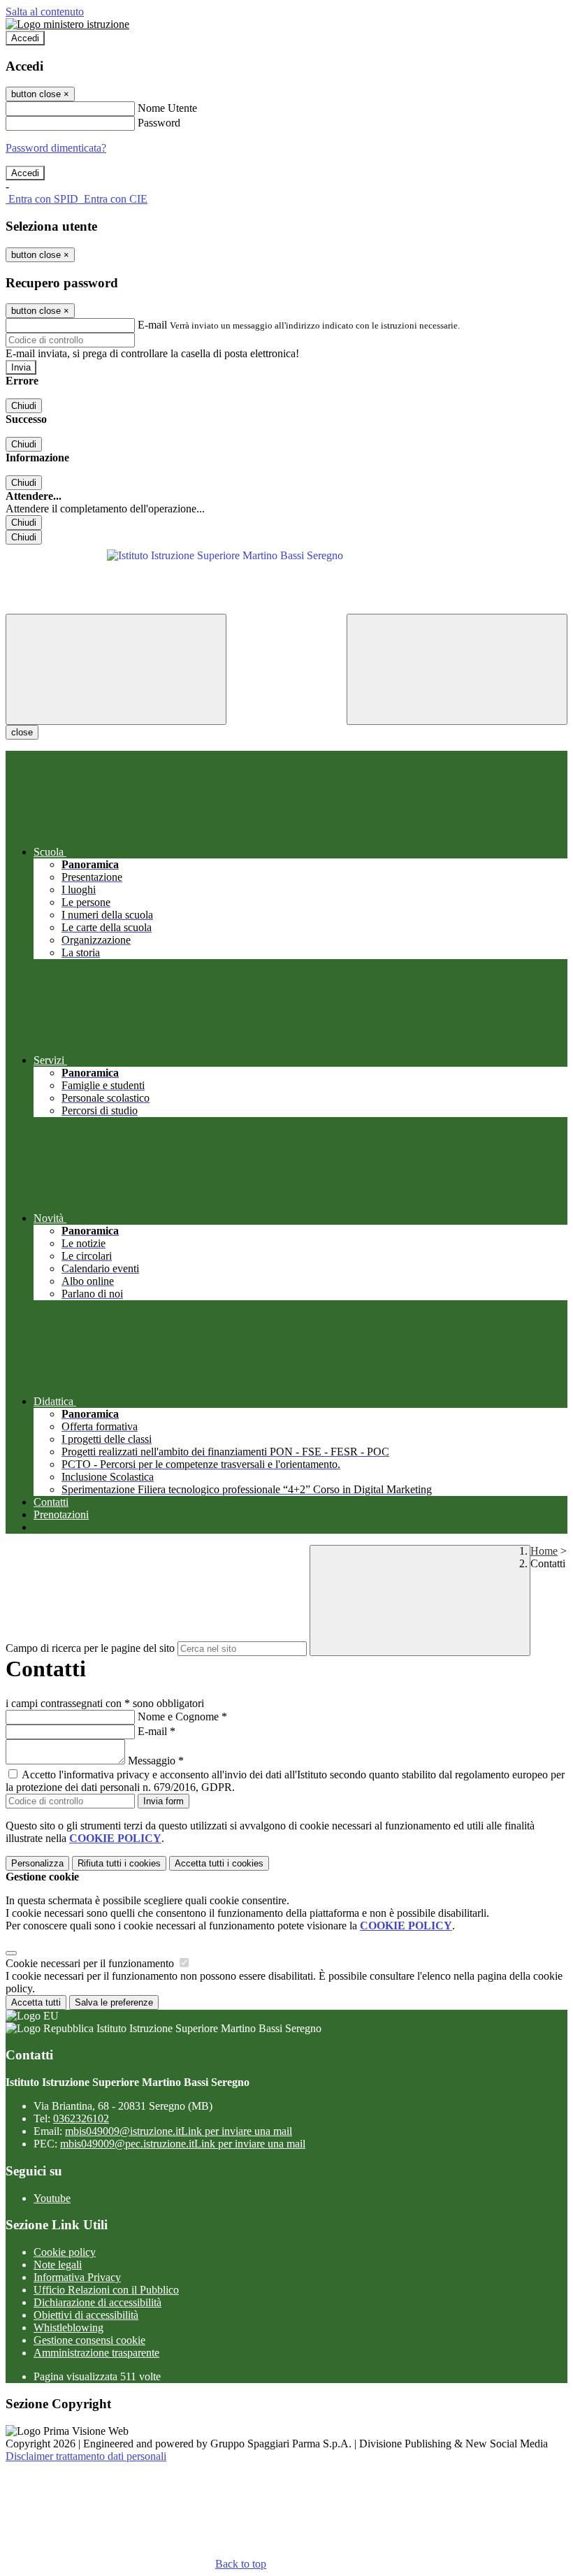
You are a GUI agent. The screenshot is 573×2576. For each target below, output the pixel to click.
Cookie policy (65, 2252)
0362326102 (81, 2118)
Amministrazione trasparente (96, 2353)
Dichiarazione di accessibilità (97, 2302)
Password (159, 123)
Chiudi (24, 406)
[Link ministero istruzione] (67, 24)
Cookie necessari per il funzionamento (91, 1963)
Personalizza (37, 1863)
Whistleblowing (68, 2327)
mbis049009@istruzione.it (179, 2131)
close (22, 732)
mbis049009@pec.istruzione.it (183, 2144)
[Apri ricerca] (457, 669)
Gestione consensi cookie (89, 2340)
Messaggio (156, 1761)
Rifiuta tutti (119, 1863)
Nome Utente (167, 108)
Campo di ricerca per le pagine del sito (90, 1648)
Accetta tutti (219, 1863)
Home (544, 1551)
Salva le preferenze (114, 2002)
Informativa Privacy (77, 2277)
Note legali (58, 2265)
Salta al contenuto (45, 12)
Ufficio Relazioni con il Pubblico (106, 2290)
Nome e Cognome (182, 1717)
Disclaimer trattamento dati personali (86, 2456)
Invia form (164, 1801)
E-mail (152, 325)
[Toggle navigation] (116, 669)
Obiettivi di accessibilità (86, 2315)
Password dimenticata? (56, 148)
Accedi (25, 38)
